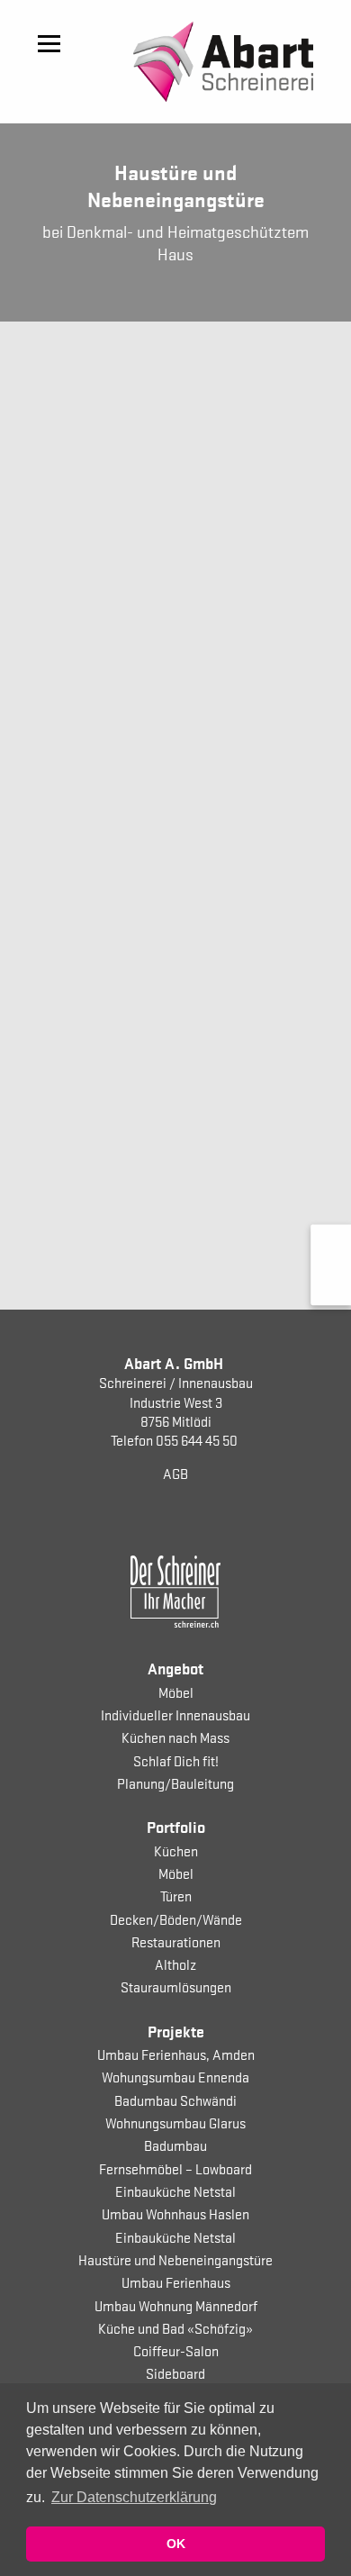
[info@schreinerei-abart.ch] (331, 1285)
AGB (175, 1473)
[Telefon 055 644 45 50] (331, 1245)
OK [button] (176, 2544)
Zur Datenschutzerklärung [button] (134, 2497)
